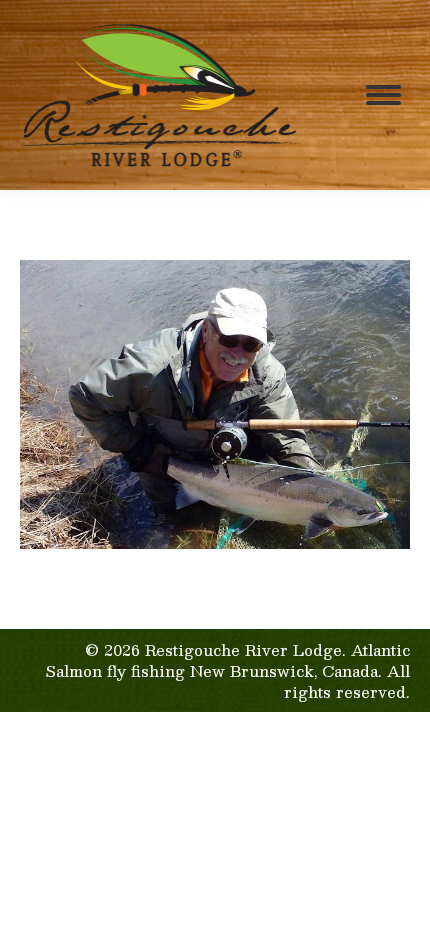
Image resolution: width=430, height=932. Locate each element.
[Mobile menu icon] (383, 95)
